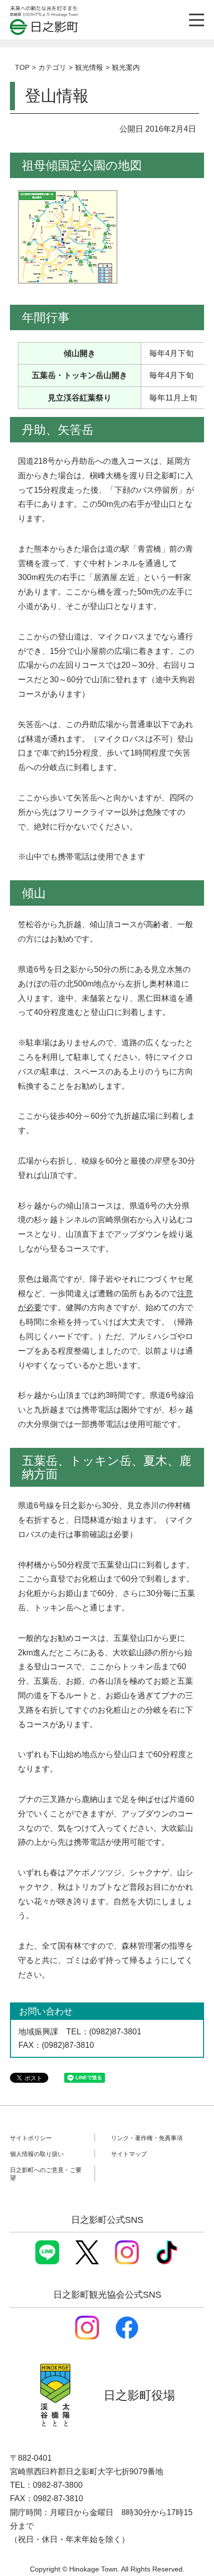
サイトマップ (129, 2154)
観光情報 (89, 67)
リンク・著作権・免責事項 (147, 2138)
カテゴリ (52, 67)
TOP (22, 67)
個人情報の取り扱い (37, 2154)
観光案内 (126, 67)
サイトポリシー (31, 2138)
